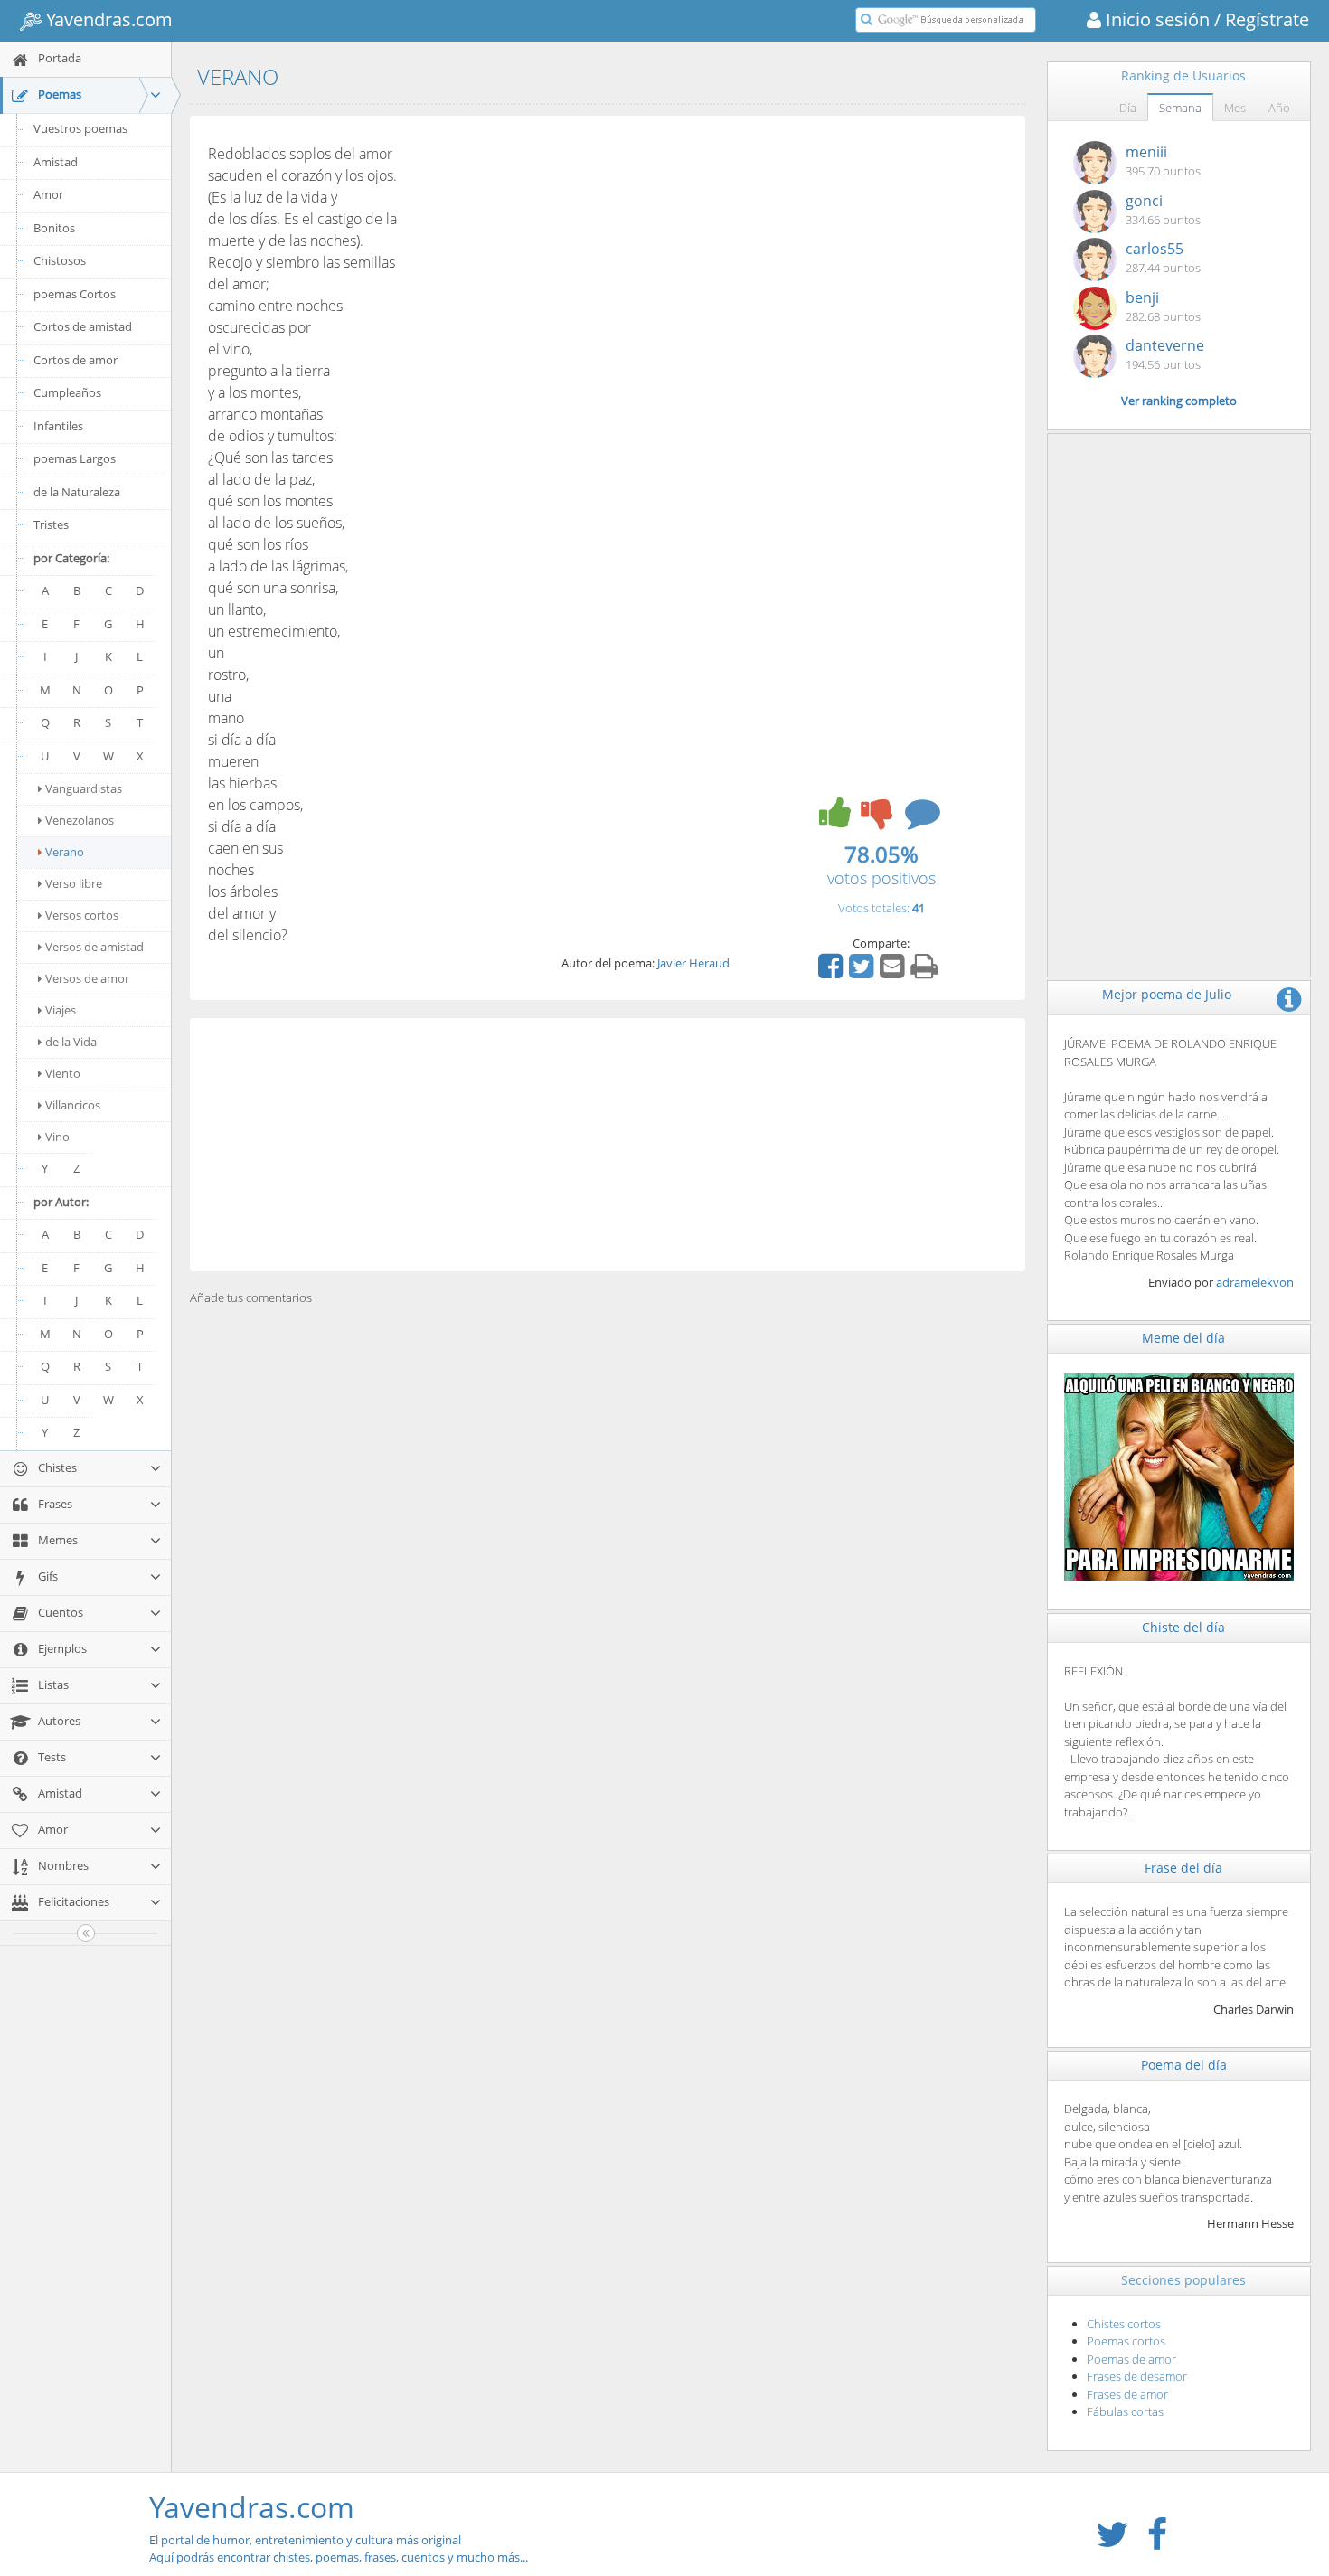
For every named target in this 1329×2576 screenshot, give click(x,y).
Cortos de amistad (83, 326)
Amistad (56, 162)
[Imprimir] (926, 972)
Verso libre (74, 883)
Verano (65, 852)
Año (1279, 108)
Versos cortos (82, 915)
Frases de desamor (1137, 2376)
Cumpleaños (67, 392)
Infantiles (58, 426)
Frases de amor (1127, 2394)
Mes (1235, 108)
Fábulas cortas (1125, 2411)
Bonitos (54, 228)
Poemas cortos (1126, 2341)
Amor (48, 194)
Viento (63, 1073)
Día (1128, 108)
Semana (1180, 108)
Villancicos (73, 1105)
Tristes (51, 524)
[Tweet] (863, 972)
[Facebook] (833, 972)
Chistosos (60, 260)
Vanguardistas (84, 788)
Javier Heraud (693, 963)
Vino (57, 1137)
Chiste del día (1183, 1627)
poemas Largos (75, 458)
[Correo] (894, 972)
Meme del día (1183, 1338)
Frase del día (1183, 1868)
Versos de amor (87, 978)
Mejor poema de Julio (1167, 994)
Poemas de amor (1131, 2359)
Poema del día (1184, 2065)
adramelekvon (1255, 1282)
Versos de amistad (94, 947)
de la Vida (71, 1042)
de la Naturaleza (77, 492)
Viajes (61, 1010)
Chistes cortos (1124, 2324)
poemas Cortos (75, 294)
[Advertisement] (608, 1145)
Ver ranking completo (1179, 401)
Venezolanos (80, 820)
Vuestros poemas (80, 128)
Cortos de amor (75, 360)
